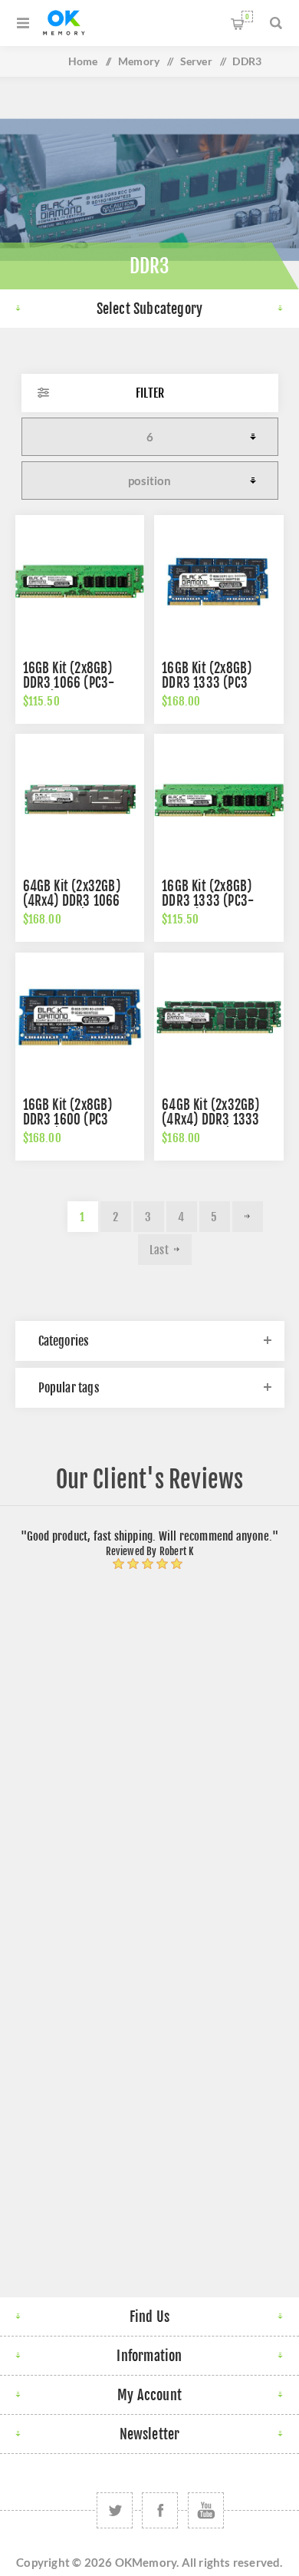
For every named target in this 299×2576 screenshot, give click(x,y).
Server (196, 61)
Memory (139, 61)
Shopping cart (247, 17)
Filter (150, 393)
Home (83, 61)
